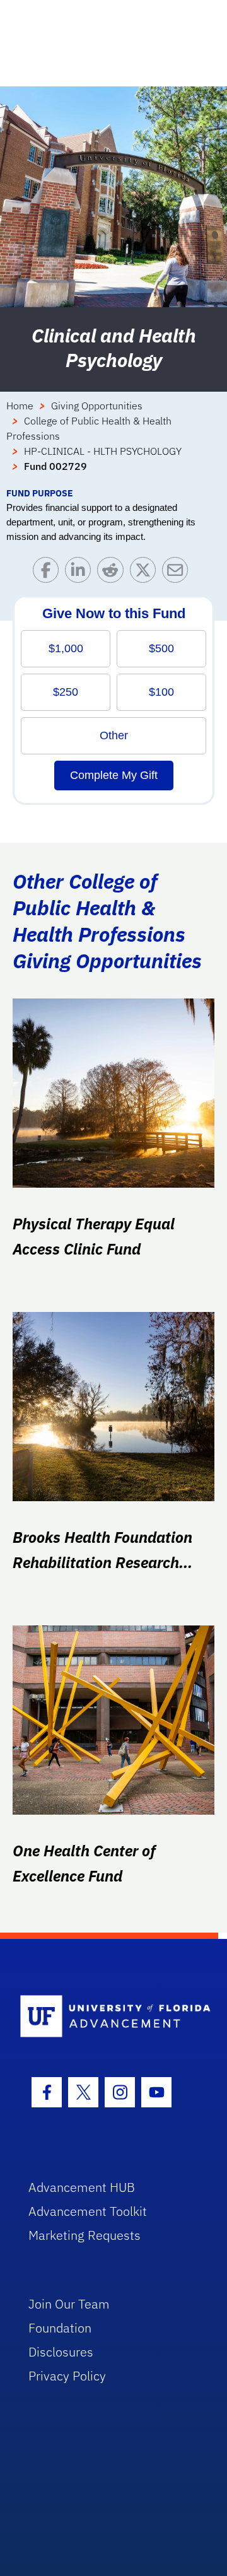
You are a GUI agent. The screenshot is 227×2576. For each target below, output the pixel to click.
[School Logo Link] (106, 2017)
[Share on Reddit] (113, 573)
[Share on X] (146, 573)
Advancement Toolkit (88, 2211)
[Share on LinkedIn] (81, 573)
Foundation (60, 2328)
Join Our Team (69, 2304)
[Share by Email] (178, 573)
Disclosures (61, 2352)
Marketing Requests (84, 2235)
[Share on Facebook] (49, 573)
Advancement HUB (82, 2187)
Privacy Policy (67, 2376)
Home (20, 406)
